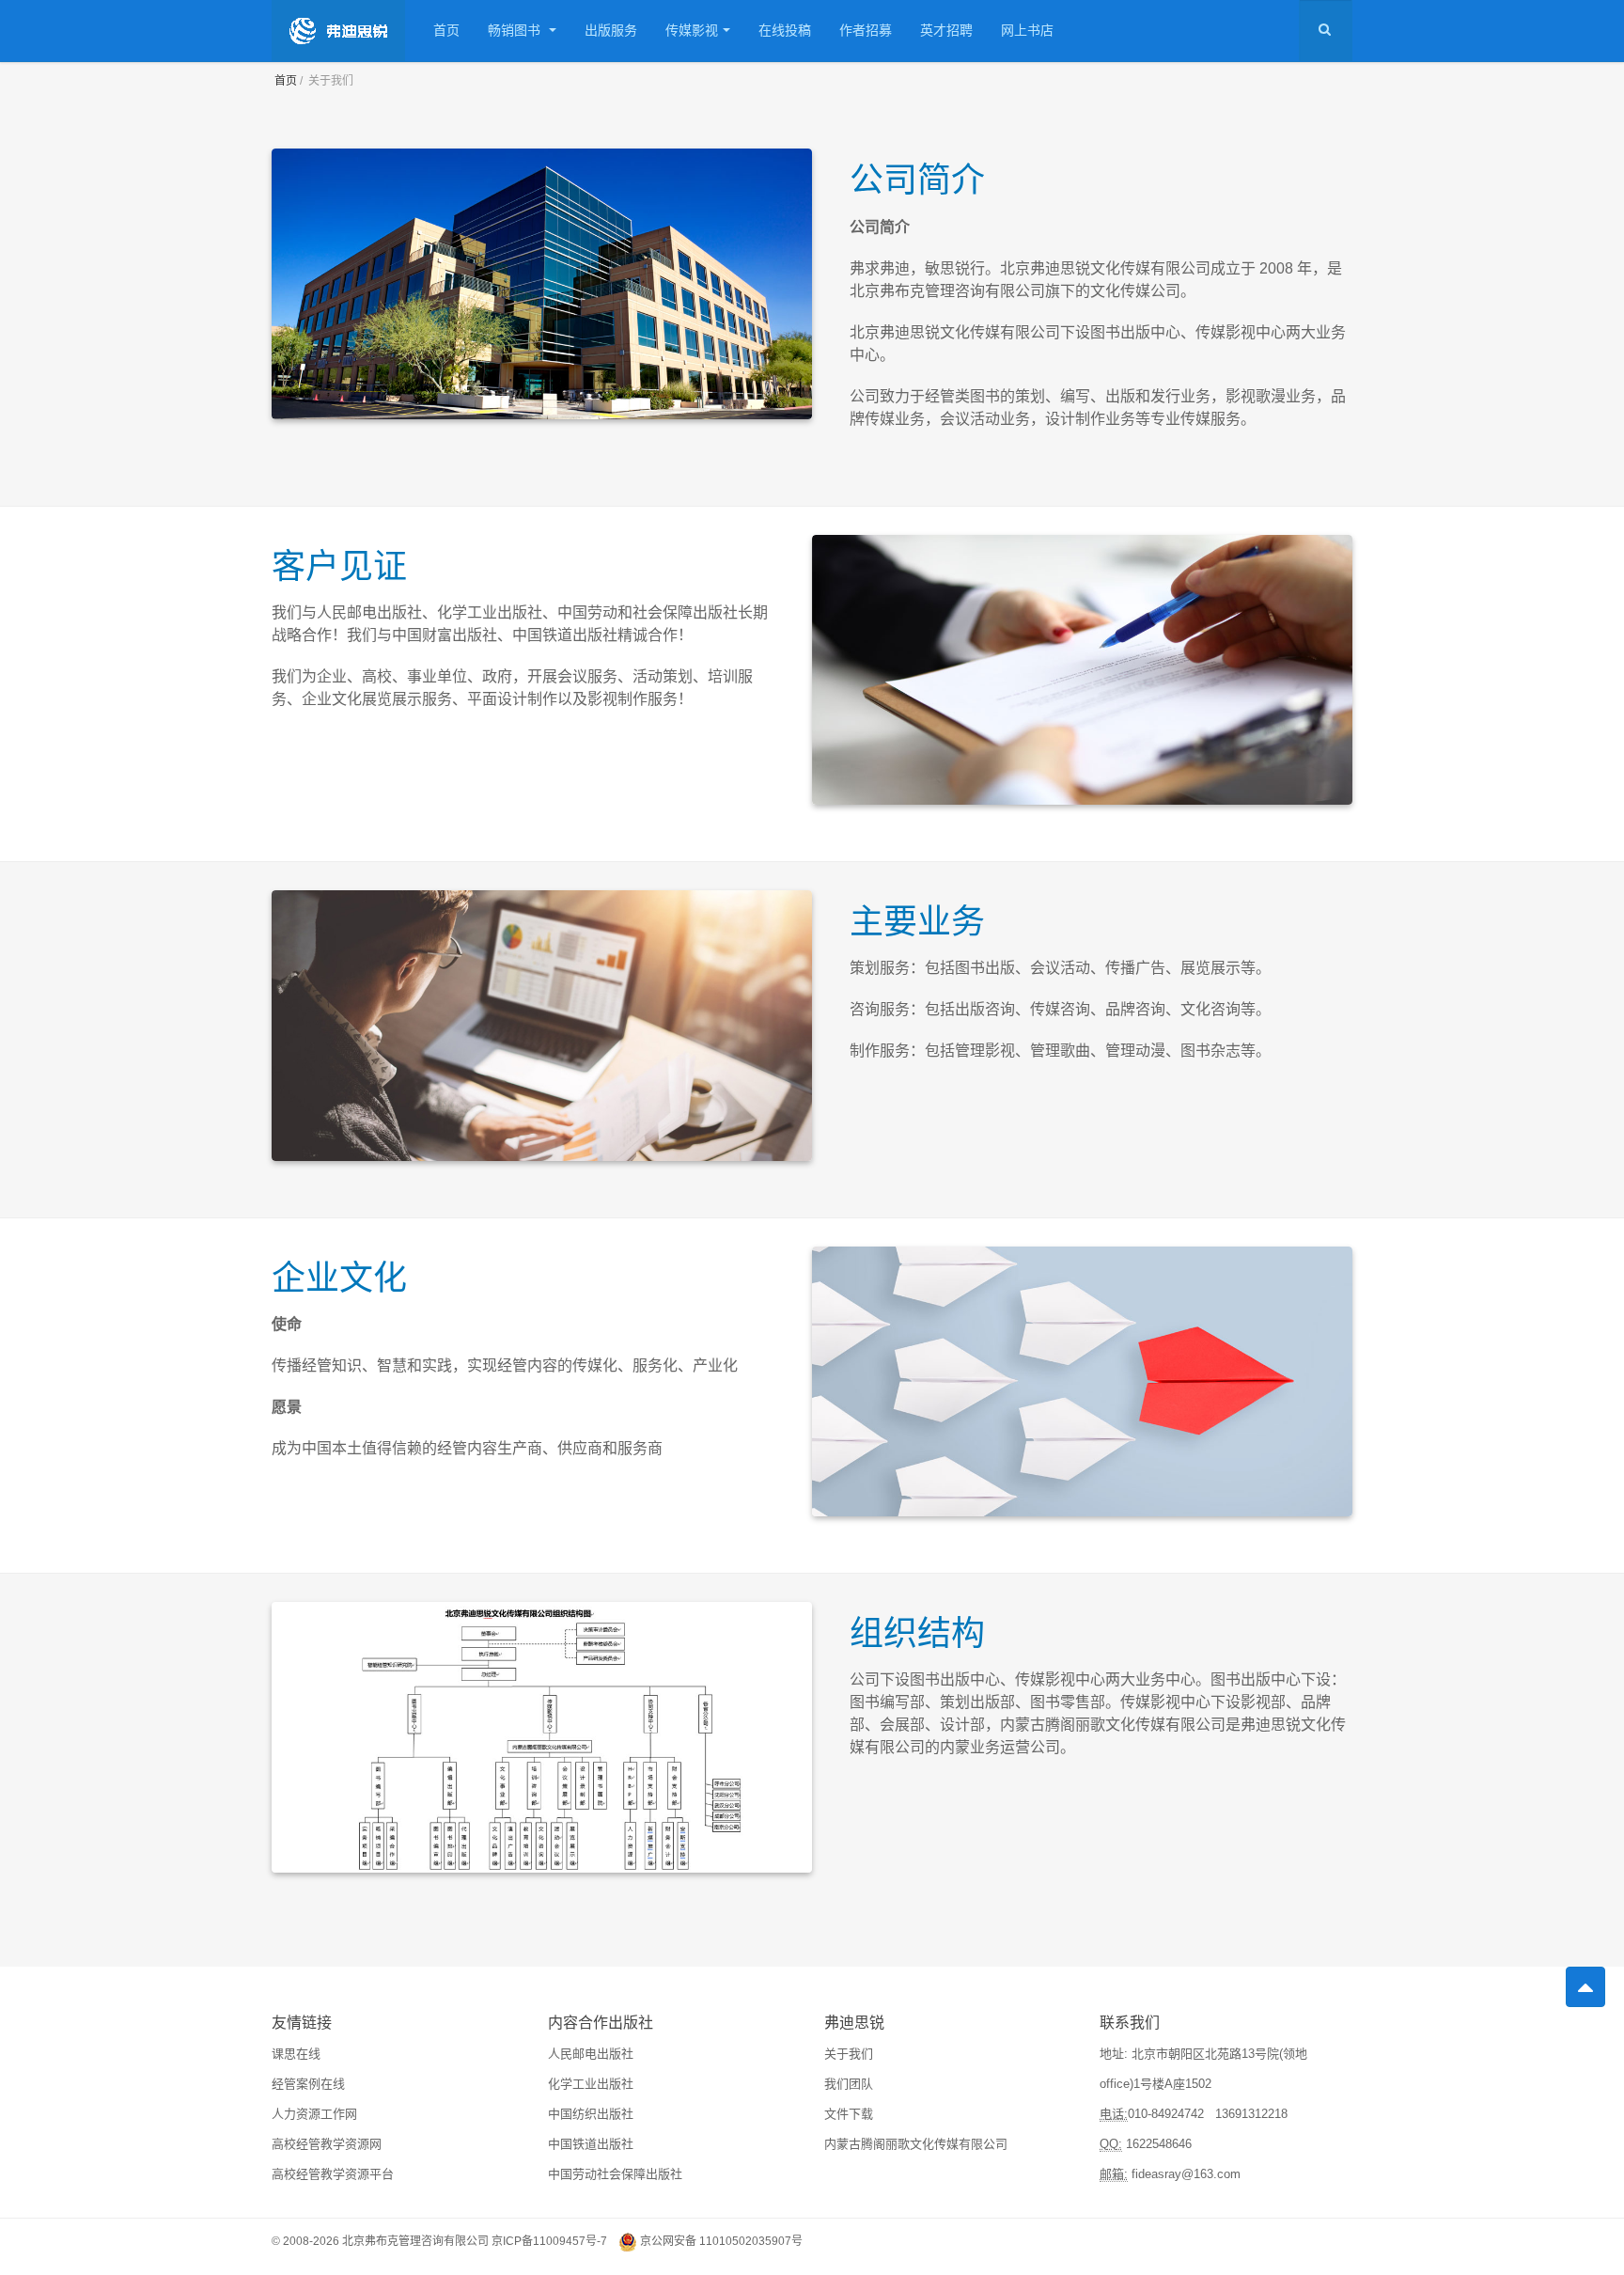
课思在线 (296, 2054)
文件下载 (849, 2114)
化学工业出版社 (591, 2084)
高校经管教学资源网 (327, 2144)
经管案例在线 (308, 2084)
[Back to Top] (1585, 1987)
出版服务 (611, 30)
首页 (446, 30)
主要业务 (917, 919)
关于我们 (849, 2054)
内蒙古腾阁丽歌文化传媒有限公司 (916, 2144)
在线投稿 (785, 30)
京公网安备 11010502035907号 (721, 2241)
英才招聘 (946, 30)
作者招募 (866, 30)
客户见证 (339, 564)
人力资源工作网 (314, 2114)
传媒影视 (692, 30)
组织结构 (917, 1631)
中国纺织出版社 (591, 2114)
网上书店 (1027, 30)
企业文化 (339, 1275)
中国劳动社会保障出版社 (615, 2174)
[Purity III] (338, 31)
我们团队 (849, 2084)
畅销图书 (516, 30)
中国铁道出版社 (591, 2144)
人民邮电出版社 (591, 2054)
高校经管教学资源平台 (333, 2174)
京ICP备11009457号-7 (549, 2241)
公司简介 (917, 177)
